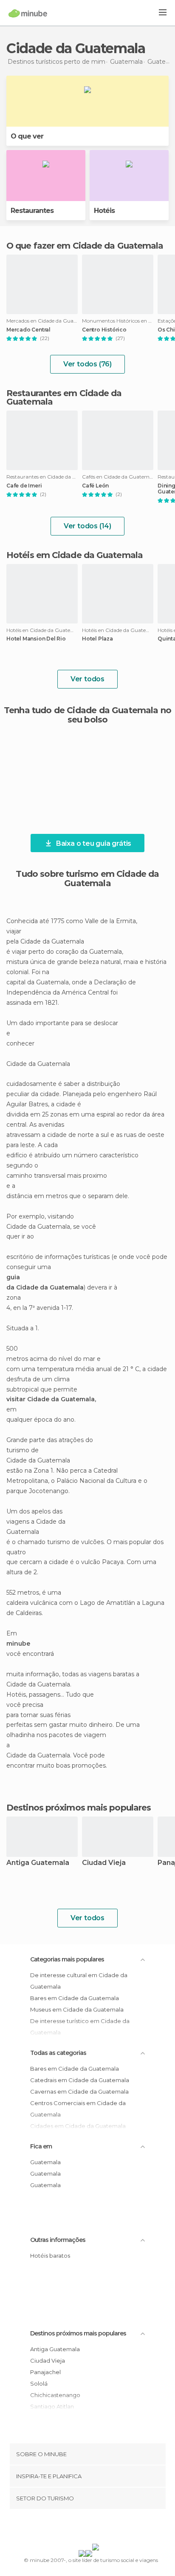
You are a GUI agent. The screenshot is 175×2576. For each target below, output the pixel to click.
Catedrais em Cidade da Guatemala (80, 2080)
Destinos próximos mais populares (79, 1808)
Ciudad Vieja (104, 1863)
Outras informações (58, 2240)
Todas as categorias (58, 2053)
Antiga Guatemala (38, 1863)
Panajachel (45, 2372)
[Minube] (28, 13)
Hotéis (104, 211)
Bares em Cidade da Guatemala (75, 1998)
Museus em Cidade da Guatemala (77, 2009)
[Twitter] (85, 2528)
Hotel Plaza (97, 639)
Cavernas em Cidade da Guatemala (79, 2091)
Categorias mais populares (67, 1959)
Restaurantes (32, 211)
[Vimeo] (96, 2528)
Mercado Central (28, 330)
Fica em (41, 2146)
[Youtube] (107, 2528)
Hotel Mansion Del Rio (36, 639)
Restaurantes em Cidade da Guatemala (64, 397)
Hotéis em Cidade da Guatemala (75, 555)
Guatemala (45, 2162)
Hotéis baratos (50, 2256)
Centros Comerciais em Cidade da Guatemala (78, 2109)
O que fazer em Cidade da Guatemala (85, 246)
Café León (95, 486)
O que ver (27, 136)
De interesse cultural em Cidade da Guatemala (79, 1981)
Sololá (39, 2383)
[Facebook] (74, 2528)
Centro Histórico (104, 330)
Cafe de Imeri (24, 486)
